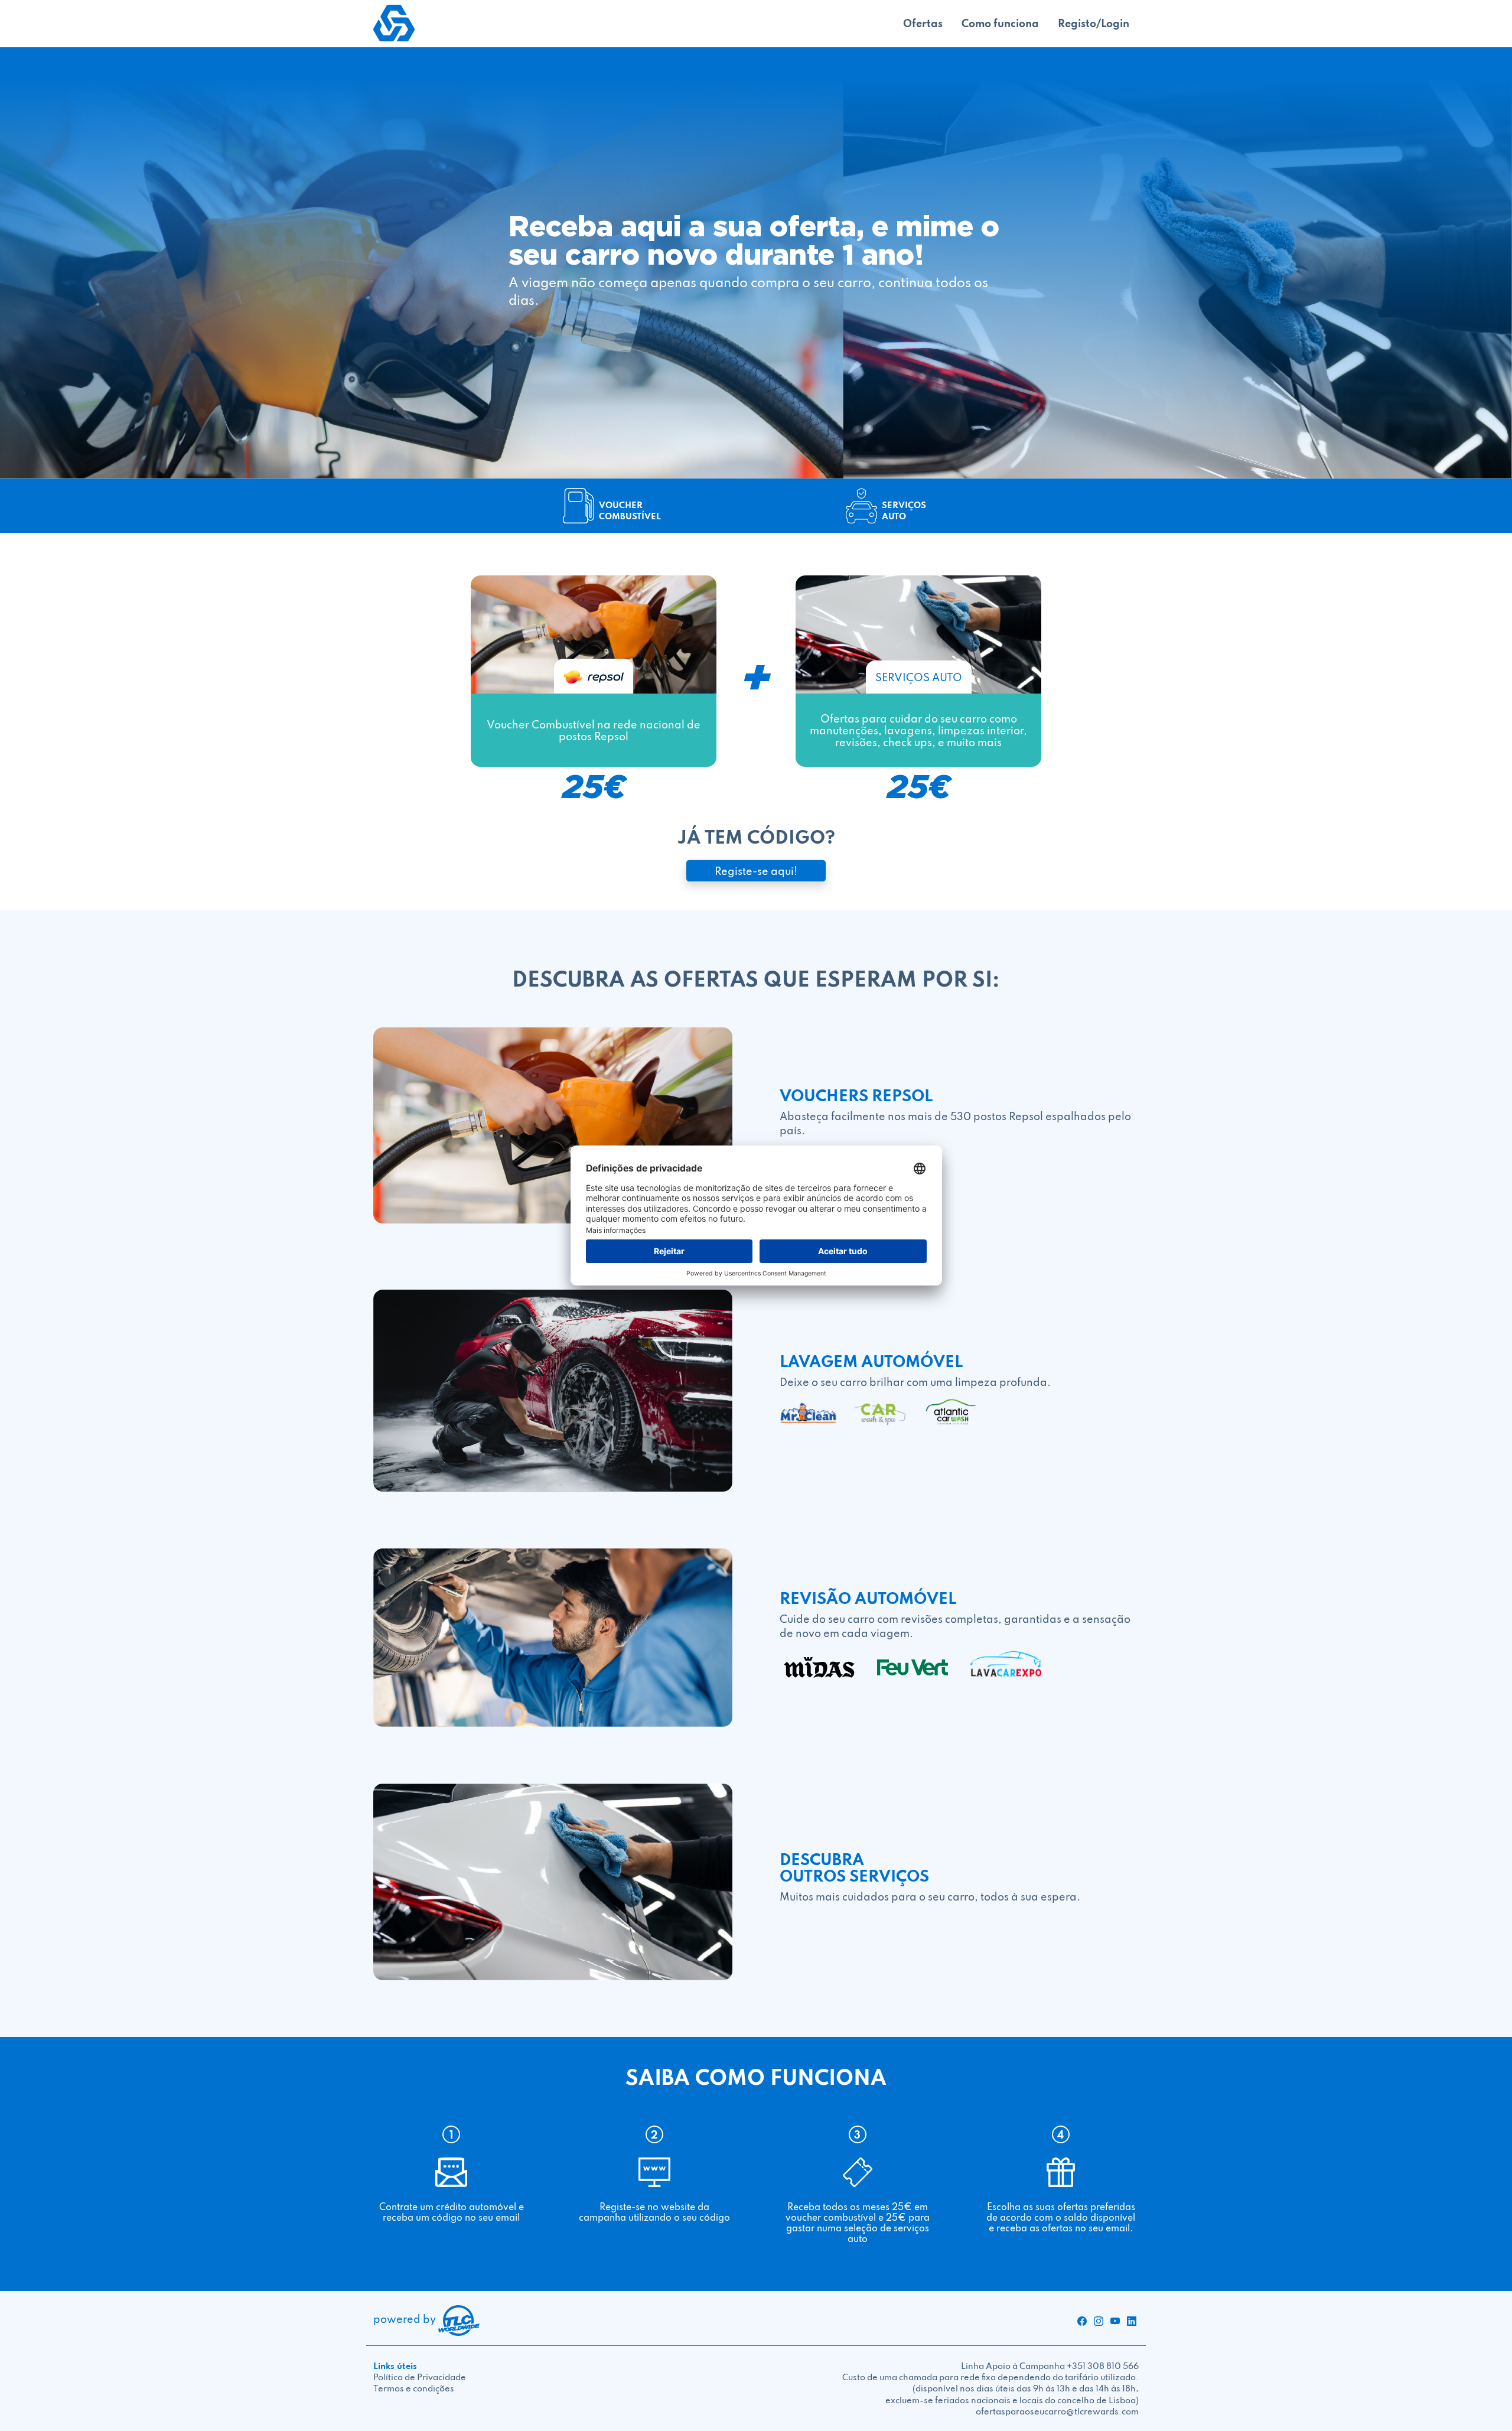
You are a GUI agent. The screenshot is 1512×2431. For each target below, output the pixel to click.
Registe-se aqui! (756, 871)
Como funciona (1000, 23)
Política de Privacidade (420, 2377)
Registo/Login (1094, 23)
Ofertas (923, 23)
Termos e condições (414, 2388)
